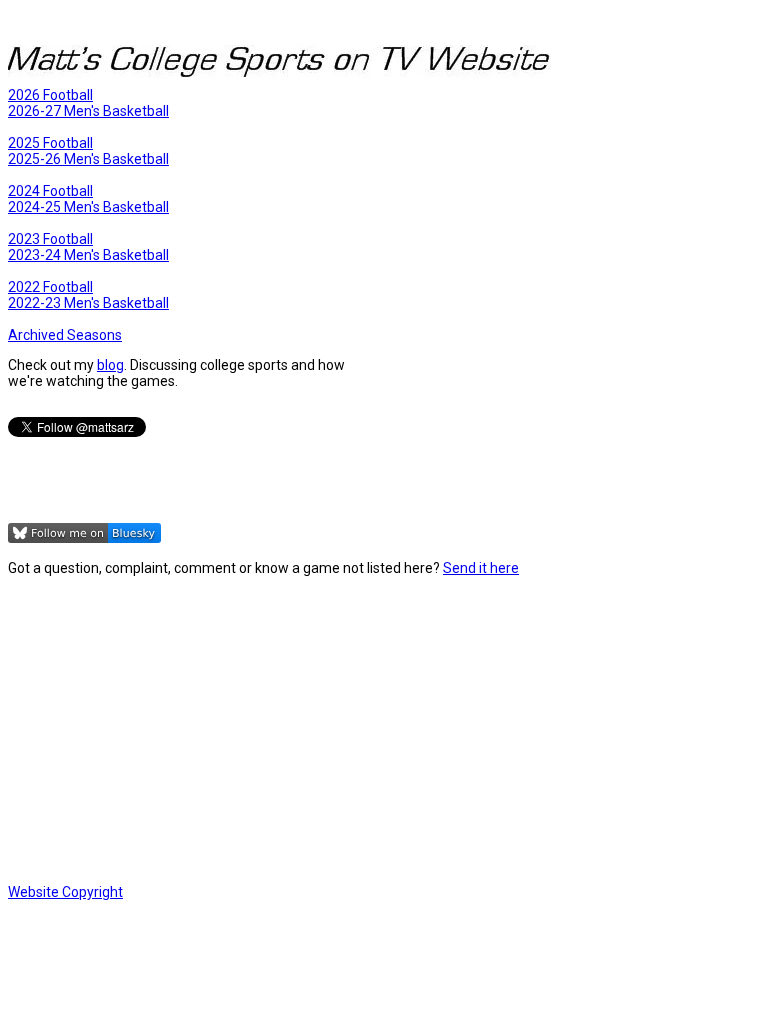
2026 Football (50, 95)
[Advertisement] (384, 730)
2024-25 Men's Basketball (88, 207)
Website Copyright (65, 892)
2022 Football (50, 287)
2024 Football (50, 191)
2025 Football (50, 143)
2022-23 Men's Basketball (88, 303)
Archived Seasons (65, 335)
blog (110, 365)
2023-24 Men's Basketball (88, 255)
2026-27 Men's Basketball (88, 111)
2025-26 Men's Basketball (88, 159)
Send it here (481, 568)
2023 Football (50, 239)
